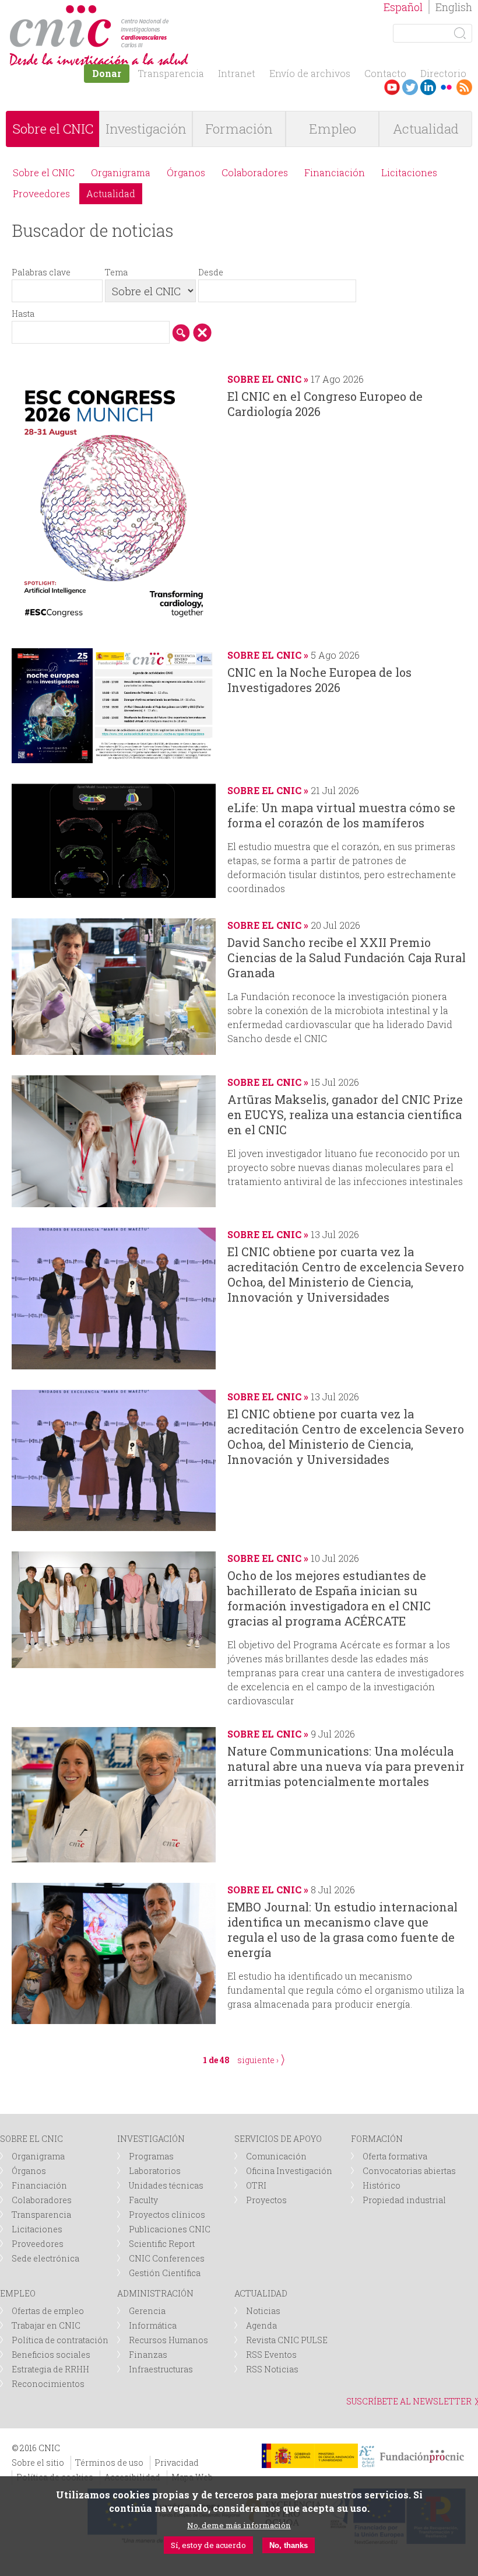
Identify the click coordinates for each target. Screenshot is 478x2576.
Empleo (333, 129)
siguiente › (258, 2060)
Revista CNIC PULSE (287, 2340)
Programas (151, 2156)
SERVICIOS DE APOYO (278, 2139)
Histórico (382, 2185)
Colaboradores (255, 172)
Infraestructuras (161, 2369)
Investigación (146, 129)
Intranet (237, 73)
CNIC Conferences (167, 2258)
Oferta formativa (395, 2156)
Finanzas (148, 2355)
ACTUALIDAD (261, 2293)
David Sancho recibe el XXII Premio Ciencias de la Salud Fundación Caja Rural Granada (347, 957)
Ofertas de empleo (48, 2311)
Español (403, 7)
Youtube (392, 87)
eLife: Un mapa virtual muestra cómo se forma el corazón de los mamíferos (341, 815)
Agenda (261, 2325)
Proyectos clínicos (167, 2215)
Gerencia (147, 2311)
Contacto (385, 73)
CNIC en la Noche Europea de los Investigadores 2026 (319, 680)
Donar (107, 73)
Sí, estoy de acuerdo (208, 2545)
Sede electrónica (45, 2258)
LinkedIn (428, 87)
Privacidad (177, 2463)
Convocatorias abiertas (409, 2171)
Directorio (443, 73)
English (454, 7)
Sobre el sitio (38, 2463)
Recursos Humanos (168, 2340)
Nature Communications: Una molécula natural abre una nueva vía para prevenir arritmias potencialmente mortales (346, 1766)
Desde (211, 272)
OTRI (256, 2185)
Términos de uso (109, 2463)
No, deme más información (239, 2525)
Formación (239, 129)
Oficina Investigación (289, 2171)
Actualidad (426, 129)
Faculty (143, 2200)
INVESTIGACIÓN (151, 2139)
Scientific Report (162, 2244)
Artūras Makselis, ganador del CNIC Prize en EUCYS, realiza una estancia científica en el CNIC (345, 1114)
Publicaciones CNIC (170, 2229)
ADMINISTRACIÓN (155, 2293)
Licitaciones (409, 172)
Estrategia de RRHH (50, 2369)
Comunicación (276, 2156)
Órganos (186, 172)
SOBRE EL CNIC (31, 2139)
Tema (116, 272)
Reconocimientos (48, 2384)
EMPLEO (18, 2293)
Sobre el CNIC (53, 129)
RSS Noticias (272, 2369)
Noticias (263, 2311)
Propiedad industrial (404, 2200)
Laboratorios (155, 2171)
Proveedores (41, 193)
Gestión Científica (165, 2273)
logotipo (173, 11)
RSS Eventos (271, 2355)
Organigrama (121, 172)
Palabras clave (41, 272)
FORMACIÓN (377, 2139)
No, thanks (289, 2545)
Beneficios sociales (51, 2355)
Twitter (410, 87)
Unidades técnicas (166, 2185)
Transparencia (171, 73)
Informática (153, 2325)
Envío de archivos (310, 73)
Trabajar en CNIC (46, 2325)
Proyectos (266, 2200)
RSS (464, 87)
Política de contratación (60, 2340)
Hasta (23, 314)
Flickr (446, 87)
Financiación (335, 172)
